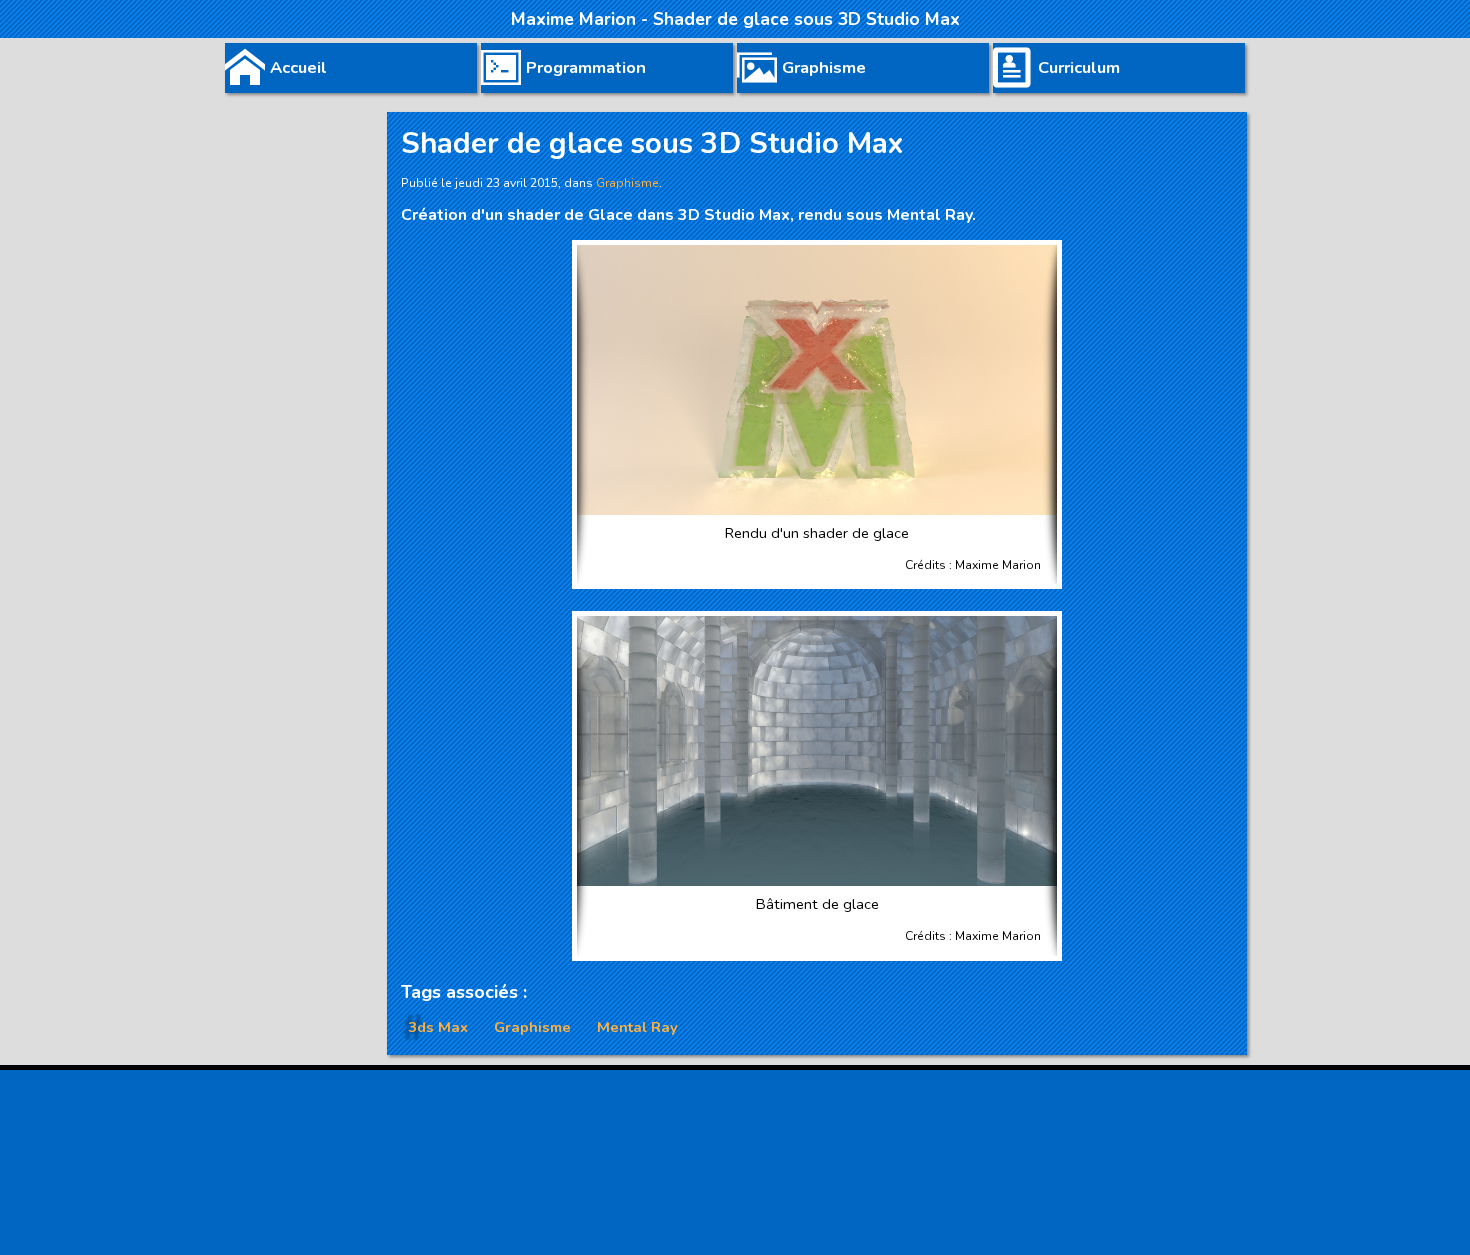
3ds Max (438, 1027)
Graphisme (532, 1027)
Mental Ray (637, 1027)
